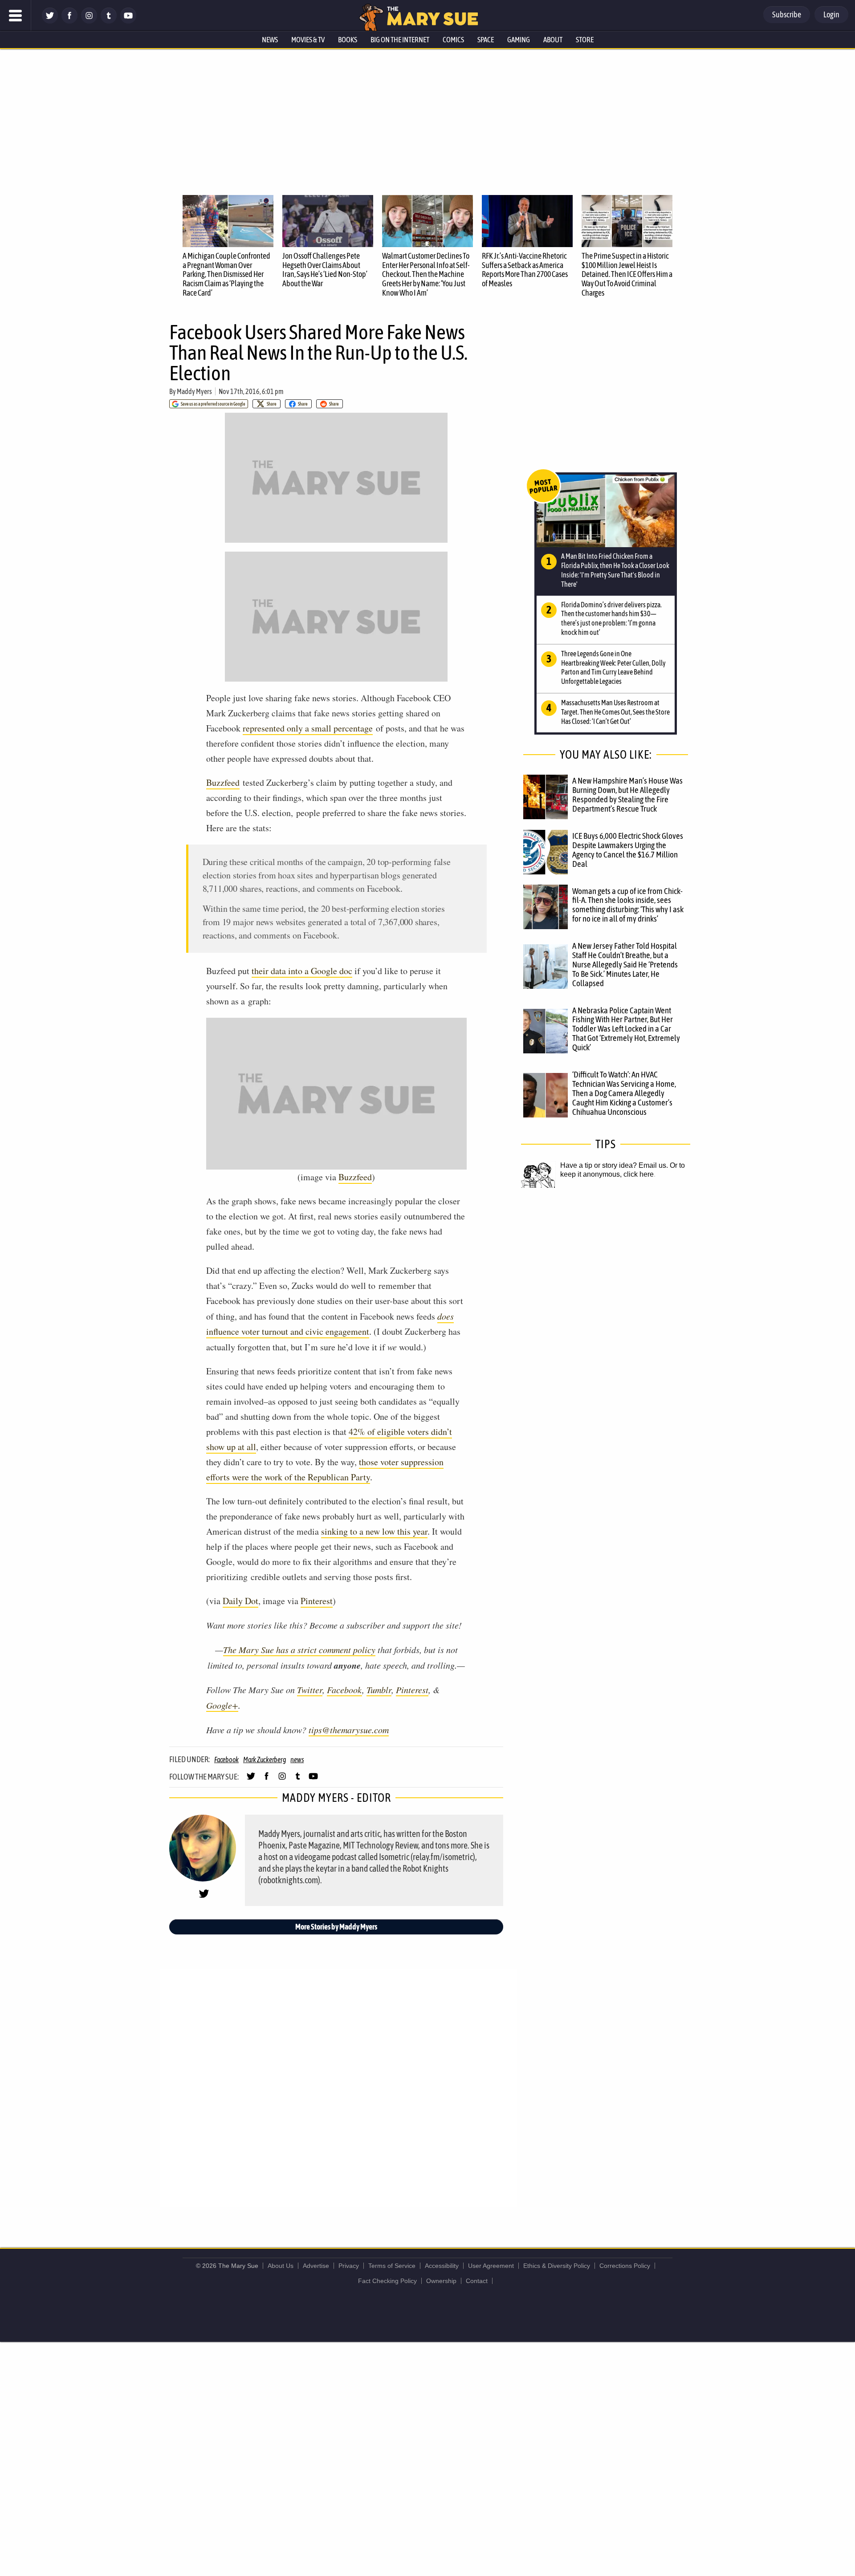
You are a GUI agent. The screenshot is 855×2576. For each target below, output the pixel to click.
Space (486, 40)
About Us (281, 2266)
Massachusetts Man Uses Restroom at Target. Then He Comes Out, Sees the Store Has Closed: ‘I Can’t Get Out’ (615, 712)
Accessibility (442, 2266)
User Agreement (491, 2266)
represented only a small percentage (308, 728)
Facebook (344, 1690)
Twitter (310, 1690)
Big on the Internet (400, 40)
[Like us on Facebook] (69, 21)
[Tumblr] (109, 21)
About (553, 40)
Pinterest (317, 1601)
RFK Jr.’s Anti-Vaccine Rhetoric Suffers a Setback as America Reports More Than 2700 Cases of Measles (525, 270)
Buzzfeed (223, 782)
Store (585, 40)
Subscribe (787, 14)
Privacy (349, 2266)
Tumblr (379, 1690)
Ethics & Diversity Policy (557, 2266)
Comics (453, 40)
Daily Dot (240, 1601)
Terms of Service (392, 2266)
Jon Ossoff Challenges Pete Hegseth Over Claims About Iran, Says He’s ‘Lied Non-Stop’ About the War (325, 270)
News (270, 40)
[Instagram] (89, 21)
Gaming (519, 40)
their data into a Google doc (302, 971)
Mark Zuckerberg (265, 1759)
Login (831, 14)
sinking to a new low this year (374, 1531)
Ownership (441, 2281)
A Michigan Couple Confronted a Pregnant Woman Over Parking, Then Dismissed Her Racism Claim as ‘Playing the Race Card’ (226, 274)
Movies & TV (308, 40)
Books (348, 40)
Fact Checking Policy (387, 2281)
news (297, 1759)
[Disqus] (338, 2087)
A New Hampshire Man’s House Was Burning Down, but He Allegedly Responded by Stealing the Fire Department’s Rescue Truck (627, 794)
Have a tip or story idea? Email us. (614, 1165)
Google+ (222, 1705)
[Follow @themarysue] (50, 21)
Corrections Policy (625, 2266)
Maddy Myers (194, 391)
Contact (477, 2281)
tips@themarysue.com (349, 1730)
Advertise (316, 2266)
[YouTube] (128, 21)
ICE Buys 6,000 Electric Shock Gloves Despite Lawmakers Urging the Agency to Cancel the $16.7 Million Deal (628, 850)
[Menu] (16, 16)
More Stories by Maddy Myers (336, 1927)
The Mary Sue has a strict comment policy (299, 1650)
